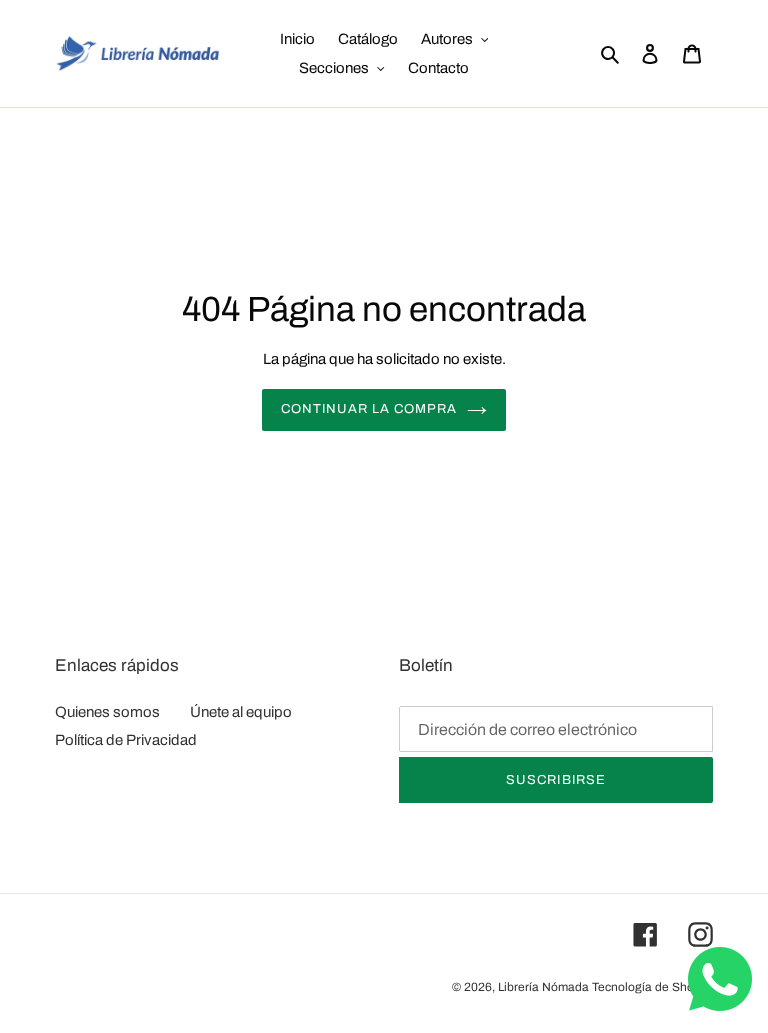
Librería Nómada (543, 987)
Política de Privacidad (126, 740)
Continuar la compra (369, 409)
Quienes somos (107, 712)
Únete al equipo (241, 712)
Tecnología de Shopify (652, 987)
